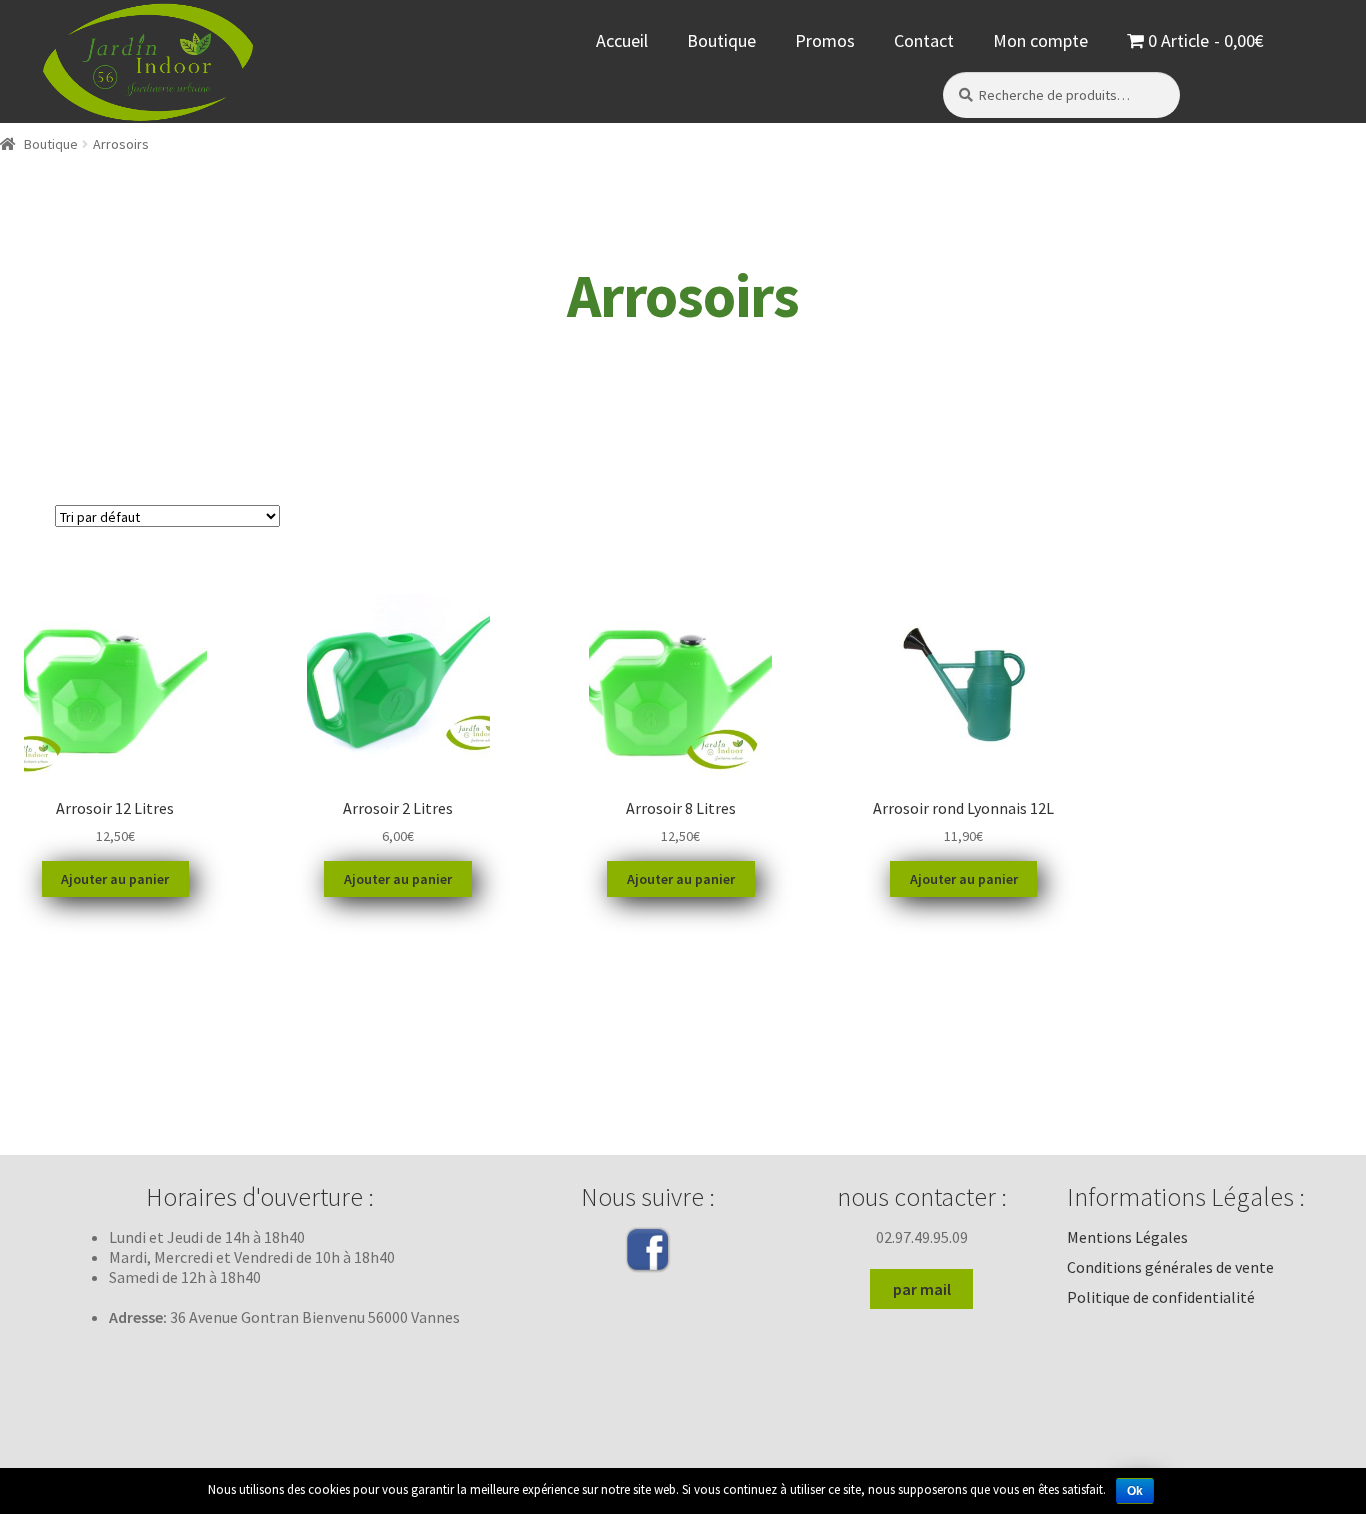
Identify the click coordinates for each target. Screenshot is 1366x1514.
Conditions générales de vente (1170, 1267)
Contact (924, 40)
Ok (1135, 1491)
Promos (825, 40)
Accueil (622, 40)
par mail (922, 1289)
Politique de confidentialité (1161, 1297)
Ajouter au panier (115, 879)
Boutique (721, 40)
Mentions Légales (1127, 1237)
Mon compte (1040, 40)
